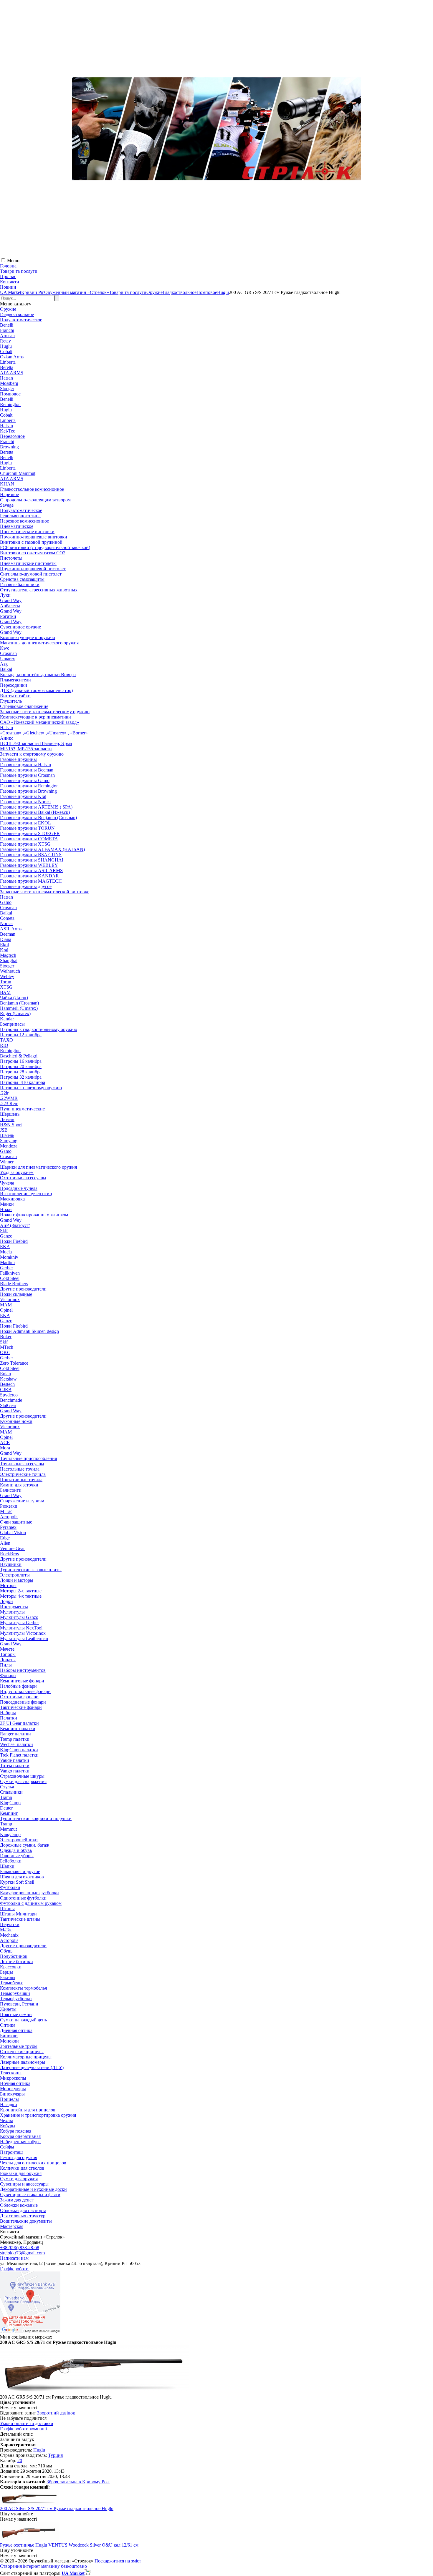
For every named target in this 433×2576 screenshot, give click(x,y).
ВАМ (5, 992)
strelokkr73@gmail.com (22, 2253)
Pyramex (8, 1527)
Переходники (14, 685)
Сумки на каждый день (23, 2020)
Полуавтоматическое (21, 320)
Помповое (10, 394)
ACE (5, 1442)
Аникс (7, 738)
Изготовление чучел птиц (26, 1194)
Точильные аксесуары (22, 1464)
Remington (10, 404)
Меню (13, 261)
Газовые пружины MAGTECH (31, 881)
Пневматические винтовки (27, 532)
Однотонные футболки (23, 1898)
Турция (55, 2455)
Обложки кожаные (19, 2205)
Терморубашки (15, 1993)
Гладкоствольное (17, 314)
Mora (5, 1448)
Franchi (7, 330)
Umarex (8, 659)
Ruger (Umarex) (15, 1013)
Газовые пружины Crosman (27, 775)
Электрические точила (23, 1474)
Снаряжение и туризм (22, 1501)
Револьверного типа (20, 516)
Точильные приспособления (28, 1458)
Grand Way (11, 600)
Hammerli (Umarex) (19, 1008)
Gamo (6, 902)
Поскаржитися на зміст (118, 2561)
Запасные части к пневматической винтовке (45, 892)
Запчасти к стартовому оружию (32, 754)
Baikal (6, 669)
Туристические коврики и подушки (36, 1819)
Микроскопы (13, 2078)
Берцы (6, 1972)
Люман (7, 1119)
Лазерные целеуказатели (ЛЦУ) (32, 2067)
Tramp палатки (15, 1739)
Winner (7, 1162)
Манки (7, 1204)
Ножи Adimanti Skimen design (29, 1331)
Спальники (11, 1792)
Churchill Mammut (18, 473)
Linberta (8, 362)
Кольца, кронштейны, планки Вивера (38, 675)
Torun (6, 982)
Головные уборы (17, 1856)
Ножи (6, 1209)
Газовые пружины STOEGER (30, 833)
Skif (4, 1231)
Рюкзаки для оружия (21, 2173)
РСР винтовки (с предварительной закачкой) (45, 547)
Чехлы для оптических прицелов (33, 2163)
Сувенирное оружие (20, 627)
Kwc (5, 648)
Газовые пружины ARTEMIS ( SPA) (36, 807)
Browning (9, 447)
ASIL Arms (11, 929)
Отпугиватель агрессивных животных (39, 590)
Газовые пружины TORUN (27, 828)
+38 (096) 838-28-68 (20, 2247)
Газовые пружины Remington (29, 786)
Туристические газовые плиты (31, 1570)
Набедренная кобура (20, 2142)
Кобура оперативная (20, 2136)
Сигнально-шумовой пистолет (31, 574)
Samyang (9, 1141)
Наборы (8, 1713)
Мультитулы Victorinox (23, 1633)
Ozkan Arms (12, 357)
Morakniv (9, 1257)
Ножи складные (16, 1294)
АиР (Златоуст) (15, 1225)
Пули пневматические (22, 1109)
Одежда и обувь (16, 1850)
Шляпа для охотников (22, 1877)
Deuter (6, 1808)
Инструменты (14, 1607)
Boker (6, 1337)
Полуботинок (14, 1956)
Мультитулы (12, 1612)
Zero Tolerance (14, 1363)
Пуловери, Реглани (19, 2004)
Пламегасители (15, 680)
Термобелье (12, 1983)
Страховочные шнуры (22, 1776)
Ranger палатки (15, 1734)
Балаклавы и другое (20, 1871)
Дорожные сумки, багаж (25, 1845)
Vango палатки (15, 1771)
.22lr (4, 1093)
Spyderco (9, 1395)
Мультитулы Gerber (19, 1623)
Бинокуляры (12, 2094)
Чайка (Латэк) (14, 998)
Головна (8, 266)
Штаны (7, 1909)
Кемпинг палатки (18, 1728)
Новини (8, 287)
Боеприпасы (12, 1024)
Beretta (7, 367)
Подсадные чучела (19, 1188)
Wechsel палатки (16, 1744)
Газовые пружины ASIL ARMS (31, 870)
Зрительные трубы (19, 2046)
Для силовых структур (23, 2216)
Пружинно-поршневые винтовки (34, 537)
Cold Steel (10, 1278)
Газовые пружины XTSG (25, 844)
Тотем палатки (15, 1766)
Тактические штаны (20, 1919)
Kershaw (8, 1379)
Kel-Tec (8, 431)
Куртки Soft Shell (17, 1882)
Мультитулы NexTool (21, 1628)
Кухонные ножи (16, 1421)
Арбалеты (10, 606)
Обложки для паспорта (23, 2210)
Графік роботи (14, 2269)
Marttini (7, 1262)
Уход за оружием (17, 1172)
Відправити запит (18, 2413)
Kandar (7, 1019)
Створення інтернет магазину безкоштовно (43, 2566)
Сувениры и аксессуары (24, 2184)
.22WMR (9, 1098)
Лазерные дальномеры (23, 2062)
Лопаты (8, 1660)
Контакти (10, 282)
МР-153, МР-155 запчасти (26, 749)
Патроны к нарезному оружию (31, 1088)
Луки (5, 595)
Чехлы (6, 2120)
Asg (4, 664)
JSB (4, 1130)
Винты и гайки (15, 696)
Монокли (9, 2041)
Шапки (7, 1866)
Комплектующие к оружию (28, 637)
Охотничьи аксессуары (23, 1178)
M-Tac (6, 1511)
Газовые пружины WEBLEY (29, 865)
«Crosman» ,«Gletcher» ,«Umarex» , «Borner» (44, 733)
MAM (6, 1305)
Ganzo (6, 1236)
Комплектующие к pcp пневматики (35, 717)
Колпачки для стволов (22, 2168)
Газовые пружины (18, 759)
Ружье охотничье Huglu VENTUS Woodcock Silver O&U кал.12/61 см (69, 2545)
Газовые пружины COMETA (29, 839)
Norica (6, 923)
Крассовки (11, 1967)
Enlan (5, 1374)
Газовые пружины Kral (23, 796)
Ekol (4, 945)
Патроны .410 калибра (23, 1082)
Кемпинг (9, 1813)
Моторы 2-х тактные (21, 1591)
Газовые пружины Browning (28, 791)
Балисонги (11, 1490)
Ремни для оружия (19, 2157)
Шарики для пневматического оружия (38, 1167)
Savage (7, 505)
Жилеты (8, 2009)
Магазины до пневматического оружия (39, 643)
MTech (7, 1347)
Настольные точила (20, 1469)
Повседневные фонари (23, 1702)
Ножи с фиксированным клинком (34, 1215)
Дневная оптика (16, 2030)
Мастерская (12, 2226)
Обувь (6, 1951)
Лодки (6, 1601)
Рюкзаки (9, 1506)
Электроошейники (19, 1840)
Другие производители (23, 1289)
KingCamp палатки (19, 1750)
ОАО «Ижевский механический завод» (39, 722)
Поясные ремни (16, 2014)
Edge (5, 1538)
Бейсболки (11, 1861)
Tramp (6, 1797)
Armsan (7, 336)
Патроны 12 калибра (21, 1035)
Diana (6, 939)
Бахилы (8, 1977)
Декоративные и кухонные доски (33, 2189)
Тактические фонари (21, 1707)
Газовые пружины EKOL (25, 823)
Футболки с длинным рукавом (31, 1903)
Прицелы (9, 2099)
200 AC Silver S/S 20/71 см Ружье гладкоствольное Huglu (57, 2508)
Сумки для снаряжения (23, 1781)
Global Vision (13, 1533)
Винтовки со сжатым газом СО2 (33, 553)
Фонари (8, 1676)
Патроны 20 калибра (21, 1066)
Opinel (6, 1310)
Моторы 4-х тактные (21, 1596)
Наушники (11, 1564)
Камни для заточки (19, 1485)
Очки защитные (16, 1522)
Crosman (8, 653)
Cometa (7, 918)
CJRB (6, 1390)
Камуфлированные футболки (29, 1893)
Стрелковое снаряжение (24, 706)
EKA (5, 1247)
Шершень (10, 1114)
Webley (7, 976)
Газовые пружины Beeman (27, 770)
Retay (5, 341)
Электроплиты (15, 1575)
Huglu (6, 346)
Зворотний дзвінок (56, 2413)
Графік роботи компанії (23, 2429)
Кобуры (8, 2126)
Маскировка (12, 1199)
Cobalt (6, 351)
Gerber (6, 1268)
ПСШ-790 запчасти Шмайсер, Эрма (36, 743)
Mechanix (9, 1935)
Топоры (8, 1654)
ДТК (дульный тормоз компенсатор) (36, 690)
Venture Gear (12, 1548)
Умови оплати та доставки (27, 2423)
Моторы (8, 1585)
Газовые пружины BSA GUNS (31, 855)
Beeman (8, 934)
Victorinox (10, 1299)
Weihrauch (10, 971)
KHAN (7, 484)
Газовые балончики (20, 584)
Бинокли (9, 2036)
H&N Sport (11, 1125)
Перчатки (10, 1924)
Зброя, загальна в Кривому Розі (78, 2482)
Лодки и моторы (17, 1580)
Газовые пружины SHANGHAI (32, 860)
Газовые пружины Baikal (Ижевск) (35, 812)
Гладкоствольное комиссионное (32, 489)
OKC (5, 1352)
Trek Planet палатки (19, 1755)
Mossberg (9, 383)
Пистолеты (11, 558)
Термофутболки (16, 1999)
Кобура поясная (16, 2131)
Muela (6, 1252)
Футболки (10, 1887)
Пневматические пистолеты (28, 563)
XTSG (6, 987)
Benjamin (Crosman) (19, 1003)
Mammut (8, 1829)
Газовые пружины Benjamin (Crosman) (38, 818)
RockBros (9, 1554)
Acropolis (9, 1517)
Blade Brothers (14, 1284)
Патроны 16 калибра (21, 1061)
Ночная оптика (15, 2083)
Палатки (9, 1718)
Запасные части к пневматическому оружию (45, 712)
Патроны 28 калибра (21, 1072)
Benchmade (11, 1400)
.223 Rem (9, 1104)
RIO (4, 1045)
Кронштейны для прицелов (28, 2110)
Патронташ (11, 2152)
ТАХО (6, 1040)
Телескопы (11, 2073)
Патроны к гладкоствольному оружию (39, 1029)
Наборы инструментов (23, 1670)
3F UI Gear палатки (19, 1723)
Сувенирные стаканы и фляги (30, 2195)
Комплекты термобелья (23, 1988)
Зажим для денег (17, 2200)
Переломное (12, 436)
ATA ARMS (12, 373)
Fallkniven (10, 1273)
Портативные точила (21, 1480)
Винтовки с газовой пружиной (31, 542)
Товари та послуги (19, 271)
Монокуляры (13, 2089)
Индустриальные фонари (25, 1691)
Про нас (8, 276)
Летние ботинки (16, 1961)
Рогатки (8, 616)
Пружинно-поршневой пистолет (33, 569)
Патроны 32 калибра (21, 1077)
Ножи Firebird (14, 1241)
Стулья (7, 1787)
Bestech (7, 1384)
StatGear (8, 1405)
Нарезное (9, 494)
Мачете (7, 1649)
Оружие (8, 309)
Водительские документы (26, 2221)
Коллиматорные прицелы (26, 2057)
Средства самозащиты (22, 579)
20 (20, 2461)
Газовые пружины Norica (25, 802)
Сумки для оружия (19, 2179)
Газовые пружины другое (26, 886)
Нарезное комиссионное (24, 521)
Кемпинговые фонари (22, 1681)
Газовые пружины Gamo (25, 780)
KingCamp (10, 1803)
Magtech (8, 955)
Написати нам (14, 2258)
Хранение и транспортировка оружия (38, 2115)
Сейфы (7, 2147)
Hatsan (6, 378)
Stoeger (7, 389)
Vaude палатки (15, 1760)
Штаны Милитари (18, 1914)
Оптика (8, 2025)
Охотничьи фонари (19, 1697)
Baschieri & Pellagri (19, 1056)
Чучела (7, 1183)
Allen (5, 1543)
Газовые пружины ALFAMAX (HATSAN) (42, 849)
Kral (4, 950)
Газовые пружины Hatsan (25, 765)
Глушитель (11, 701)
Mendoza (9, 1146)
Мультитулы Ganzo (19, 1617)
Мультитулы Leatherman (24, 1638)
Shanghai (9, 961)
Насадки (9, 2104)
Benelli (7, 325)
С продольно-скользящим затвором (35, 500)
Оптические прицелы (22, 2052)
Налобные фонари (18, 1686)
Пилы (6, 1665)
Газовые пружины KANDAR (29, 876)
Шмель (7, 1135)
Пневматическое (17, 526)
